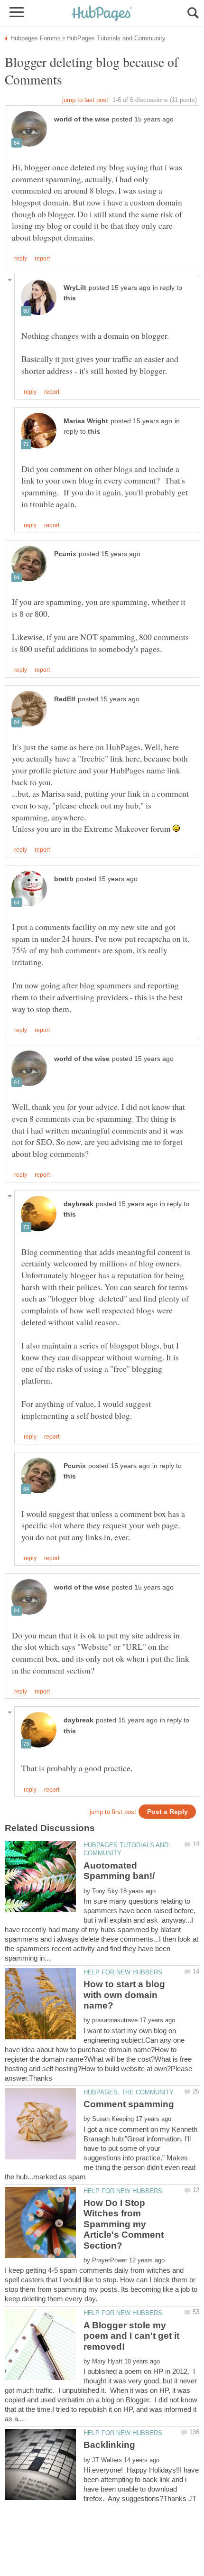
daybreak (79, 1204)
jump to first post (113, 1812)
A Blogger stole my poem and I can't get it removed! (131, 2336)
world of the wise (82, 119)
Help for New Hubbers (123, 1972)
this (70, 298)
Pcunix (65, 554)
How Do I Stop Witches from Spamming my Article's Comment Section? (124, 2224)
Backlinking (109, 2445)
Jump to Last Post (85, 100)
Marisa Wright (86, 421)
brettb (64, 879)
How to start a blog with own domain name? (124, 1995)
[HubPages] (102, 14)
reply (21, 259)
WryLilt (75, 288)
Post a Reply (167, 1812)
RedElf (65, 699)
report (42, 259)
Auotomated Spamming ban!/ (119, 1871)
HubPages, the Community (129, 2092)
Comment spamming (129, 2104)
